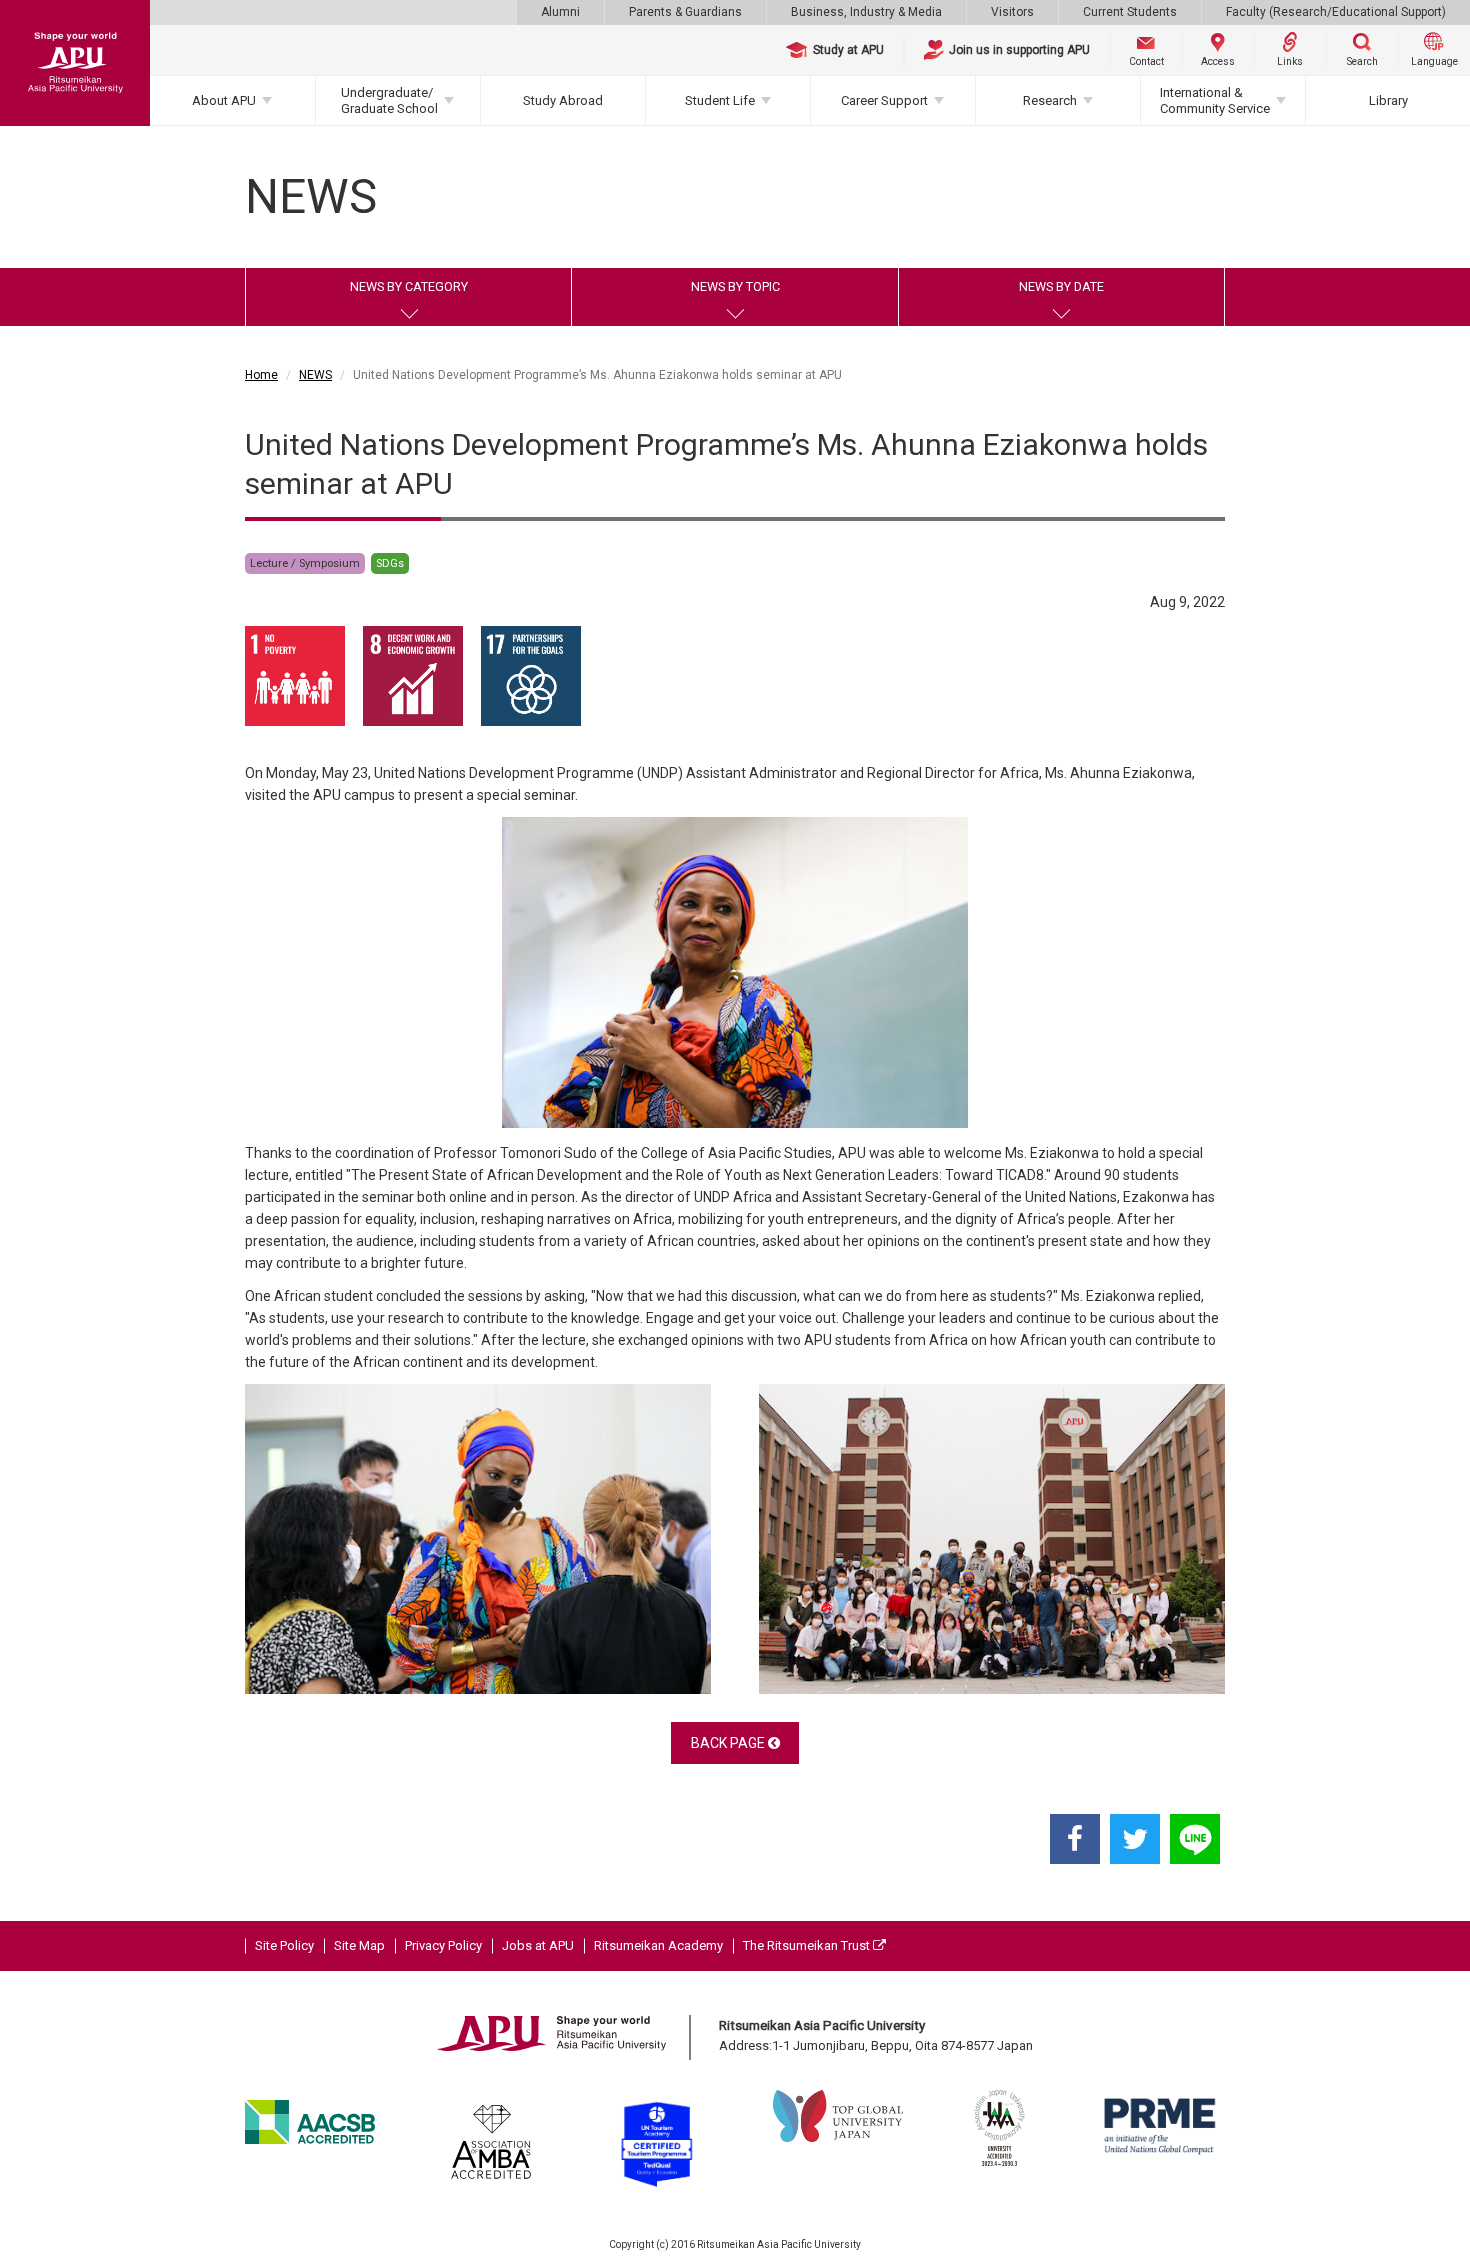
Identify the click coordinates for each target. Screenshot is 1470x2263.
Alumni (560, 12)
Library (1388, 100)
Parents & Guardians (685, 12)
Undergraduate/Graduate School (389, 100)
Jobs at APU (538, 1945)
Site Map (359, 1945)
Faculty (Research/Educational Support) (1336, 12)
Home (261, 375)
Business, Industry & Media (866, 12)
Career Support (884, 100)
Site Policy (284, 1945)
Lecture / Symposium (305, 563)
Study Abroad (563, 100)
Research (1050, 100)
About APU (224, 100)
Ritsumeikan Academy (658, 1945)
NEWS (315, 375)
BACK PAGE (729, 1743)
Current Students (1130, 12)
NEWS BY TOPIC (735, 286)
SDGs (390, 563)
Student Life (720, 100)
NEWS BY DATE (1061, 286)
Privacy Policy (443, 1945)
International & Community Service (1215, 100)
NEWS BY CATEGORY (409, 286)
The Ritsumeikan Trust (808, 1945)
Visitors (1012, 12)
